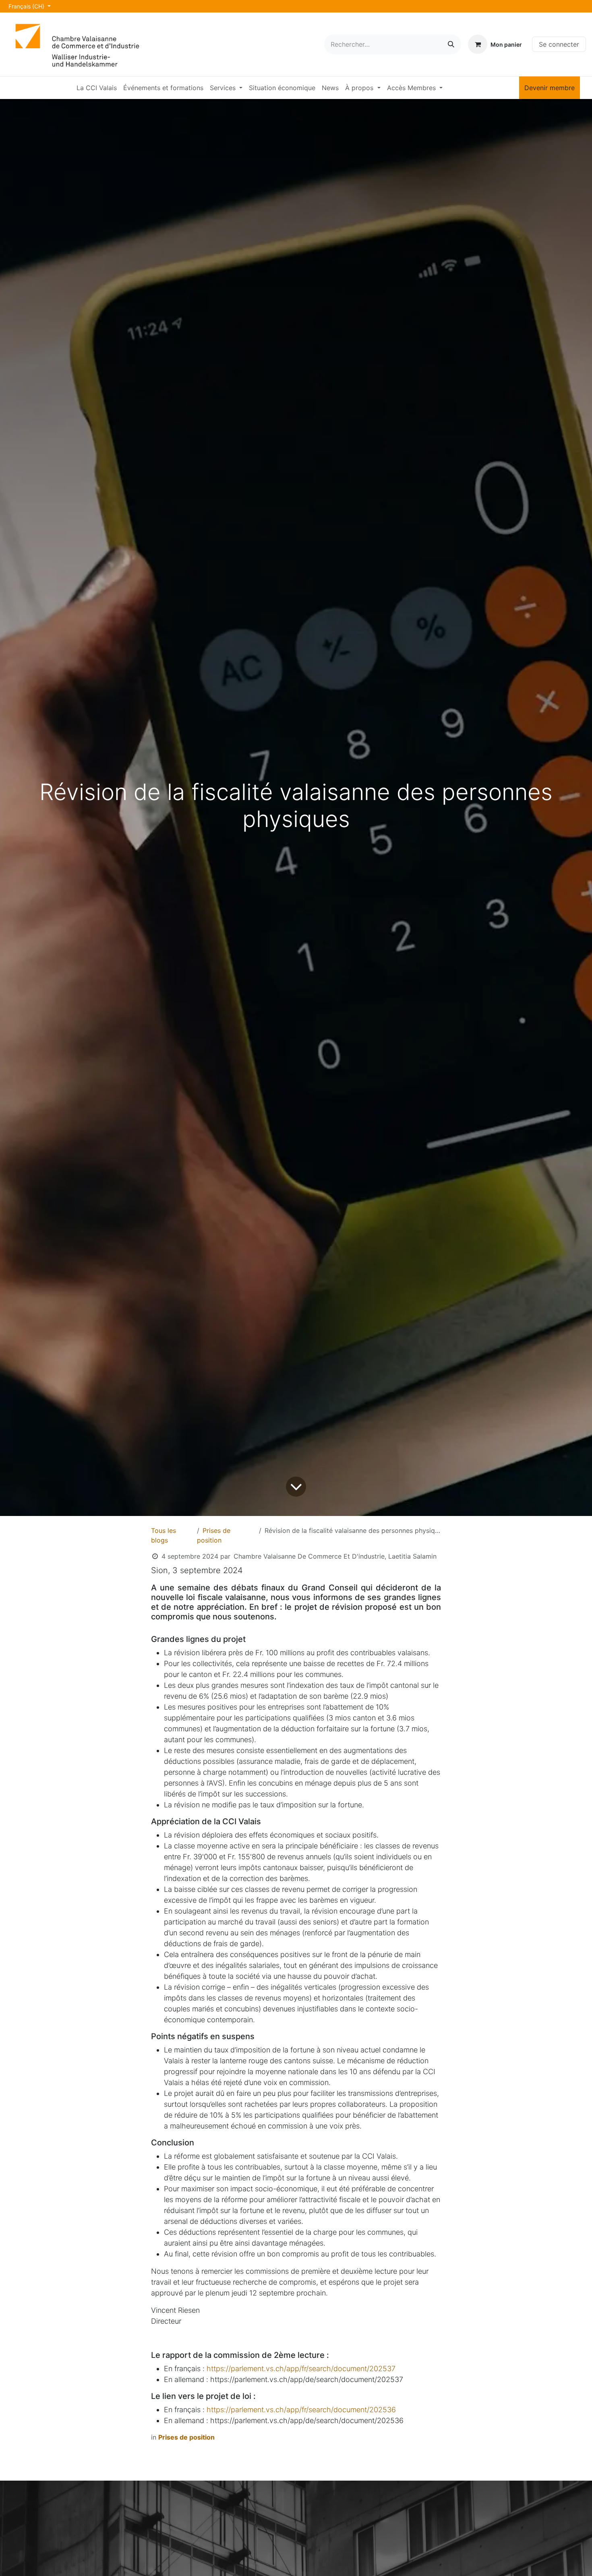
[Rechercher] (451, 44)
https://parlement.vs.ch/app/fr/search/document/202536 (301, 2410)
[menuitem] (97, 88)
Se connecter (559, 44)
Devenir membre (550, 88)
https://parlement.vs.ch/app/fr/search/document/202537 (301, 2369)
